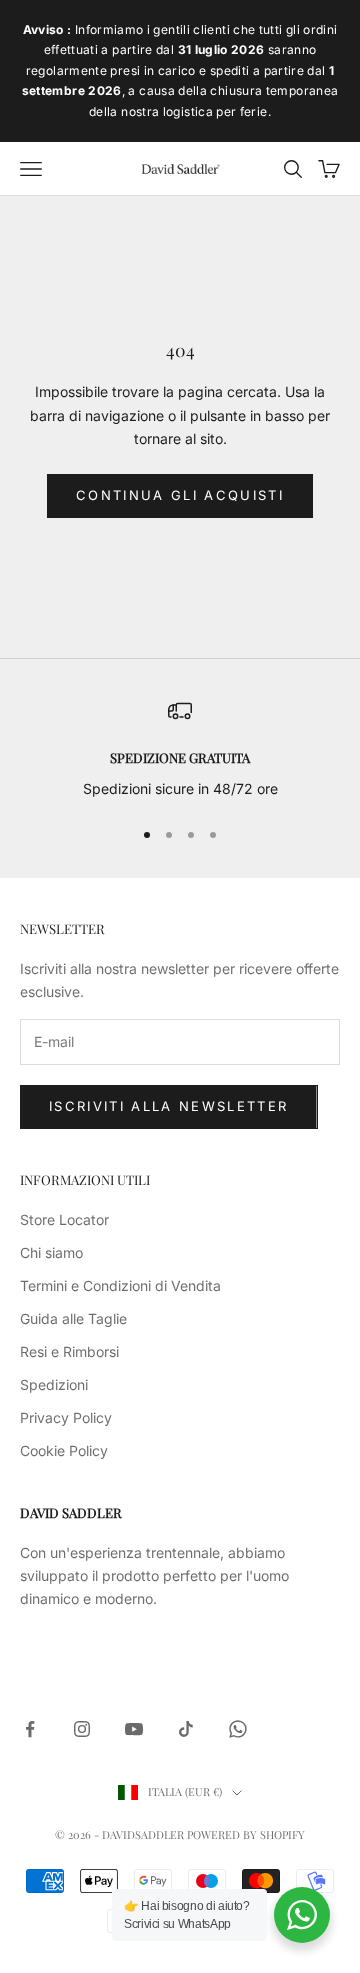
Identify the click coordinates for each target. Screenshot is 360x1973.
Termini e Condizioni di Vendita (120, 1285)
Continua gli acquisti (180, 495)
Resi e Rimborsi (69, 1351)
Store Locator (64, 1219)
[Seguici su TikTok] (186, 1729)
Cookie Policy (64, 1450)
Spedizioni (54, 1384)
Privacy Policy (66, 1417)
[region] (180, 750)
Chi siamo (51, 1252)
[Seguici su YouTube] (134, 1729)
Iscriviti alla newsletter (169, 1106)
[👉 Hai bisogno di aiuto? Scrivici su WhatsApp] (302, 1915)
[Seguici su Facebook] (30, 1729)
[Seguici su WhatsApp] (238, 1729)
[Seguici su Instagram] (82, 1729)
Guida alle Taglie (73, 1318)
